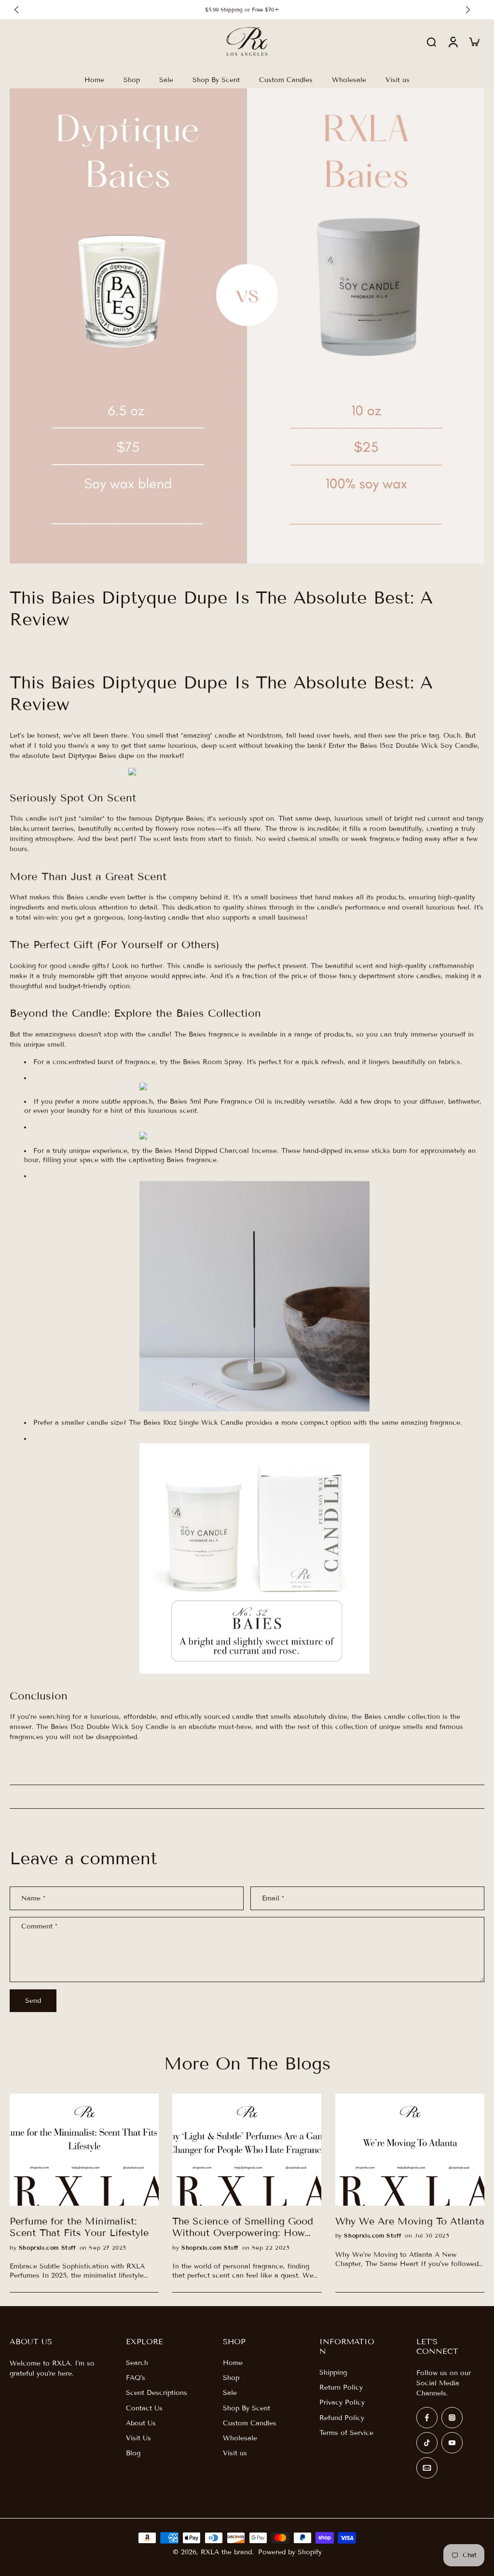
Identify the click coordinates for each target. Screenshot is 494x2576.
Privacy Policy (342, 2402)
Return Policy (341, 2387)
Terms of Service (346, 2433)
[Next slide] (468, 10)
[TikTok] (427, 2443)
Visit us (235, 2453)
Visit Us (138, 2438)
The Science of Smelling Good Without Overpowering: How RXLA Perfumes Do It (243, 2227)
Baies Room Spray (213, 1062)
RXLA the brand (226, 2552)
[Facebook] (427, 2418)
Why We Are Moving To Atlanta (410, 2221)
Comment (39, 1926)
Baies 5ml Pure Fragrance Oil (217, 1102)
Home (233, 2363)
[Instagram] (452, 2418)
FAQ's (136, 2378)
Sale (230, 2393)
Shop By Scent (247, 2408)
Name (33, 1898)
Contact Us (144, 2408)
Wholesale (240, 2438)
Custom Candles (250, 2423)
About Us (141, 2423)
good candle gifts (78, 966)
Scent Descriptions (157, 2393)
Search (137, 2363)
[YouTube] (452, 2443)
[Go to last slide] (16, 10)
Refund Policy (342, 2418)
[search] (431, 42)
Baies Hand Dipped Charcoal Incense (216, 1151)
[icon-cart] (474, 42)
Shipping (333, 2372)
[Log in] (453, 42)
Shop (231, 2378)
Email (273, 1898)
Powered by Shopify (290, 2552)
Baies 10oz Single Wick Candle (193, 1423)
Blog (133, 2453)
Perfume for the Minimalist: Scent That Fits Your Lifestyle (79, 2227)
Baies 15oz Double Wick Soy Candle (419, 746)
